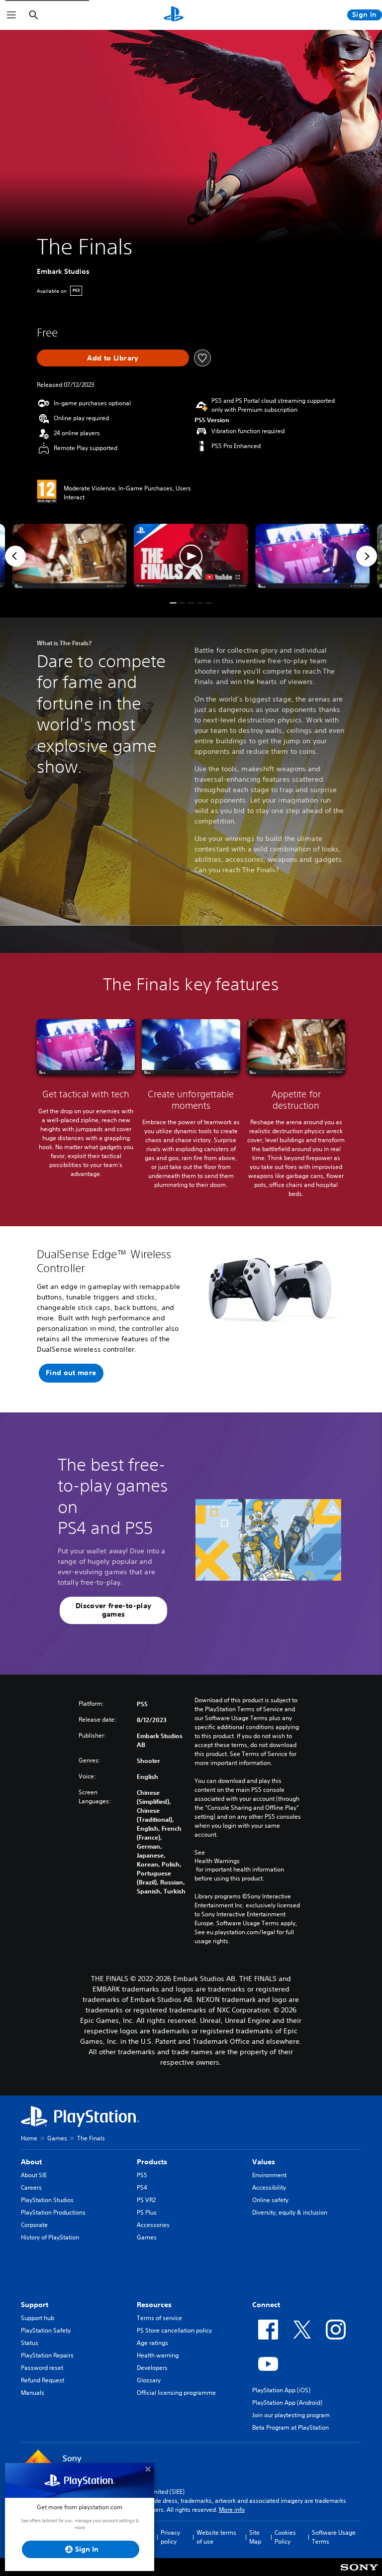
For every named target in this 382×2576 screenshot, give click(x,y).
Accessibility (269, 2187)
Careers (31, 2187)
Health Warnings (217, 1861)
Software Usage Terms (334, 2537)
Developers (152, 2368)
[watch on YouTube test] (223, 577)
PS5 (142, 2175)
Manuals (33, 2393)
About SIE (34, 2175)
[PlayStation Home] (174, 15)
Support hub (38, 2318)
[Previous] (15, 556)
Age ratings (152, 2343)
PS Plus (147, 2212)
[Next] (367, 556)
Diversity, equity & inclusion (290, 2212)
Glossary (149, 2380)
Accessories (153, 2225)
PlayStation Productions (53, 2212)
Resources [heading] (154, 2305)
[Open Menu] (11, 15)
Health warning (158, 2355)
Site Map (255, 2537)
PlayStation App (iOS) (281, 2390)
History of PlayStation (50, 2237)
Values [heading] (264, 2162)
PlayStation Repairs (47, 2355)
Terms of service (159, 2318)
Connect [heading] (266, 2305)
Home (29, 2138)
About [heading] (31, 2162)
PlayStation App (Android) (287, 2402)
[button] (191, 556)
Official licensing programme (176, 2393)
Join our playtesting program (291, 2415)
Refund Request (43, 2380)
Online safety (270, 2200)
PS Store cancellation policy (174, 2330)
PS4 (142, 2187)
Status (30, 2343)
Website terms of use (216, 2537)
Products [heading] (152, 2162)
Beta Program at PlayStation (290, 2427)
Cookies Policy (285, 2537)
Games (57, 2138)
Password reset (42, 2368)
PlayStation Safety (46, 2330)
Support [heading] (35, 2305)
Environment (269, 2175)
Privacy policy (170, 2537)
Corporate (34, 2225)
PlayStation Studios (47, 2200)
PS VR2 (146, 2200)
